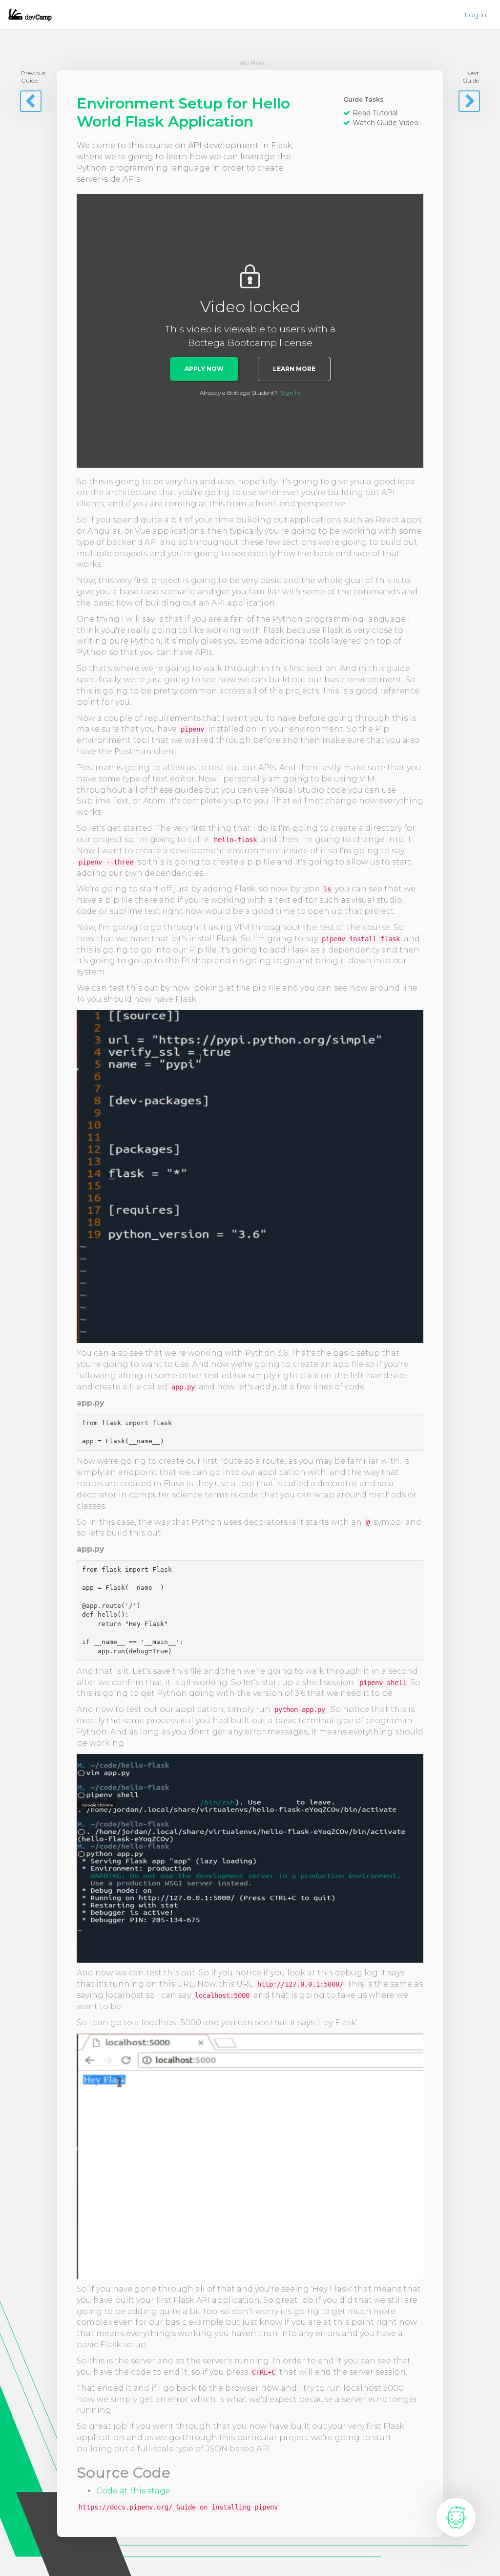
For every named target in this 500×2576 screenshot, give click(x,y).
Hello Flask (250, 63)
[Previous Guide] (31, 101)
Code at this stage (133, 2491)
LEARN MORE (294, 369)
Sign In (291, 393)
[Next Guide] (469, 101)
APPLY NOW (204, 369)
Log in (475, 15)
